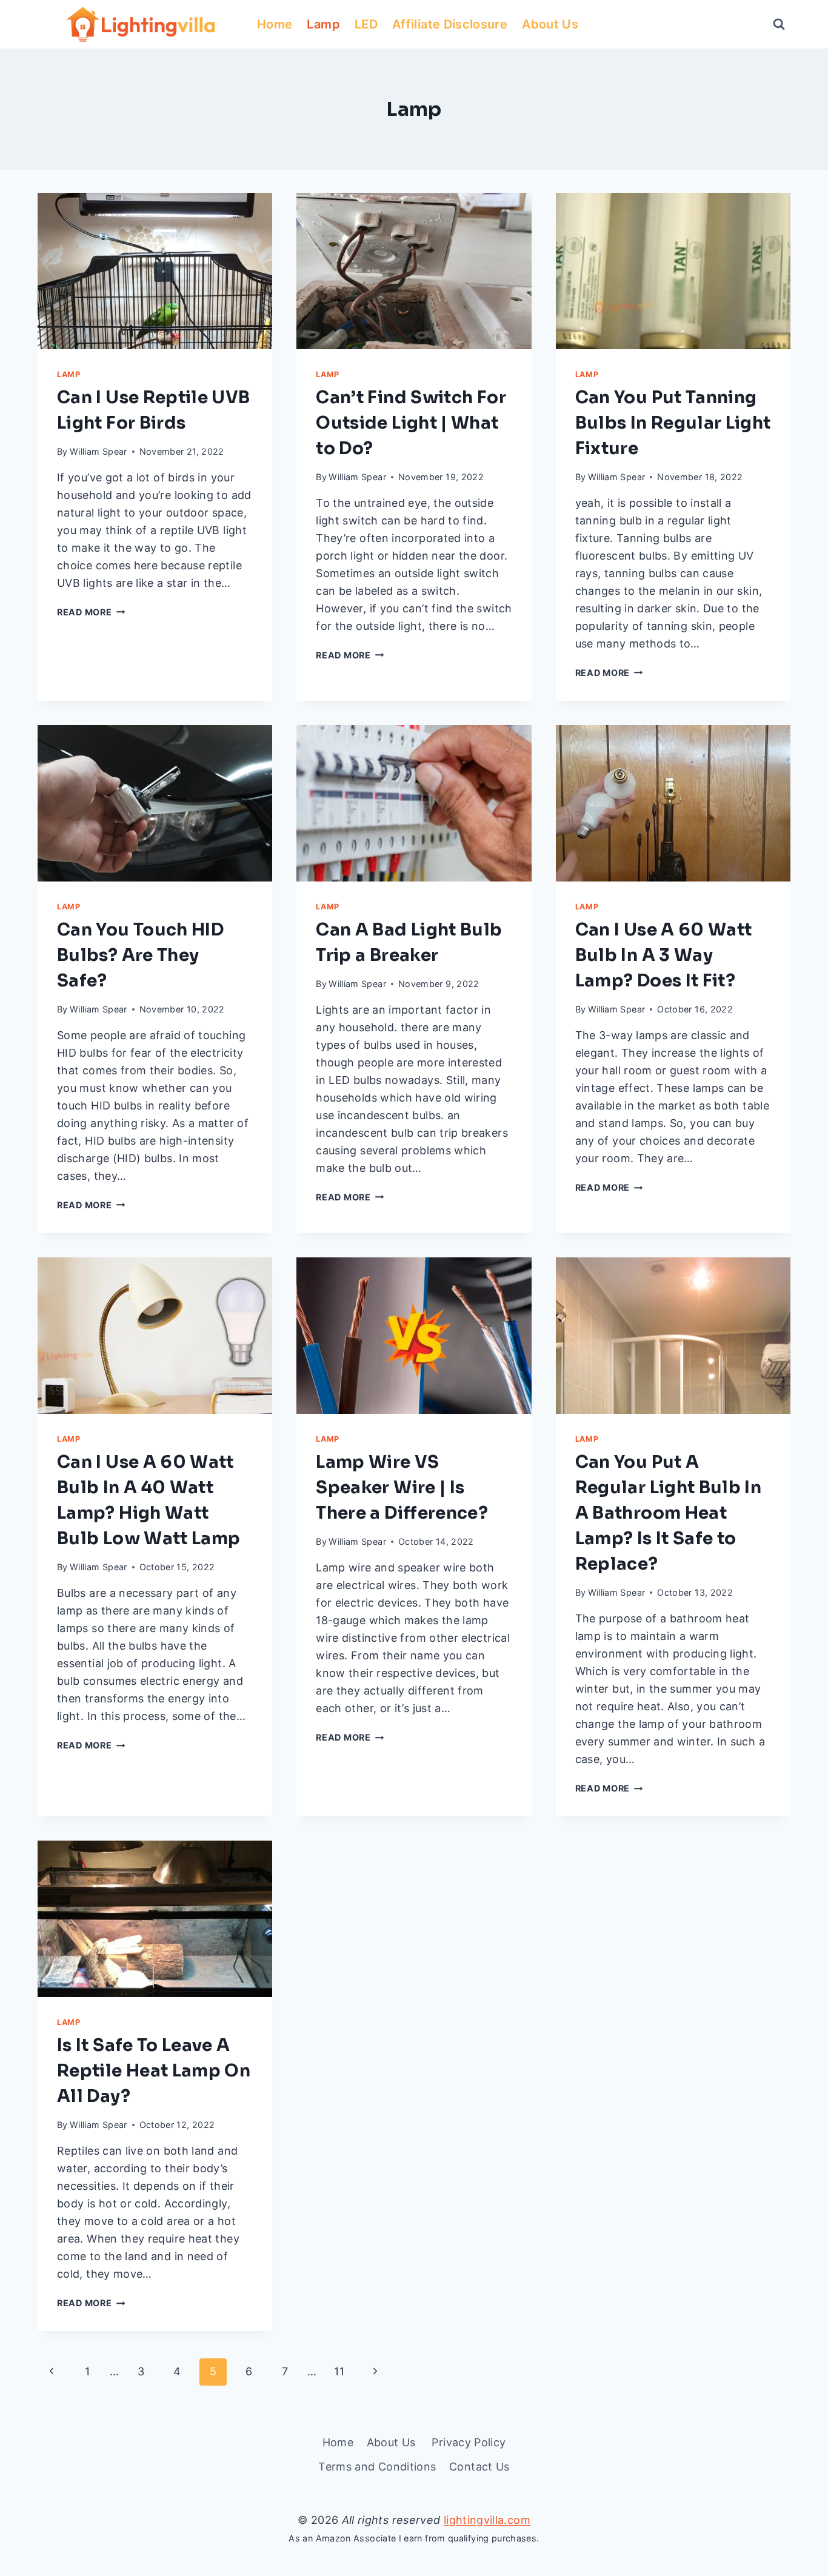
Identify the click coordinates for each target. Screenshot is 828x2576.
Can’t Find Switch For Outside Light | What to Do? (411, 423)
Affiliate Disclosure (450, 24)
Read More (91, 612)
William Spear (98, 451)
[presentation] (155, 271)
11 (339, 2371)
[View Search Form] (779, 24)
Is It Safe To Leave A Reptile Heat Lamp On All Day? (154, 2071)
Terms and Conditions (377, 2467)
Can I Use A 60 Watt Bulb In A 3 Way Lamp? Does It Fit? (664, 955)
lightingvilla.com (487, 2520)
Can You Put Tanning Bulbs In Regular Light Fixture (673, 423)
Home (275, 24)
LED (366, 24)
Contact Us (479, 2467)
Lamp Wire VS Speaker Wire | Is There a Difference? (402, 1487)
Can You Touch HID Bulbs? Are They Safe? (140, 955)
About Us (552, 24)
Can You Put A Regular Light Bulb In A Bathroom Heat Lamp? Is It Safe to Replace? (669, 1513)
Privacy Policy (469, 2442)
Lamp (323, 24)
